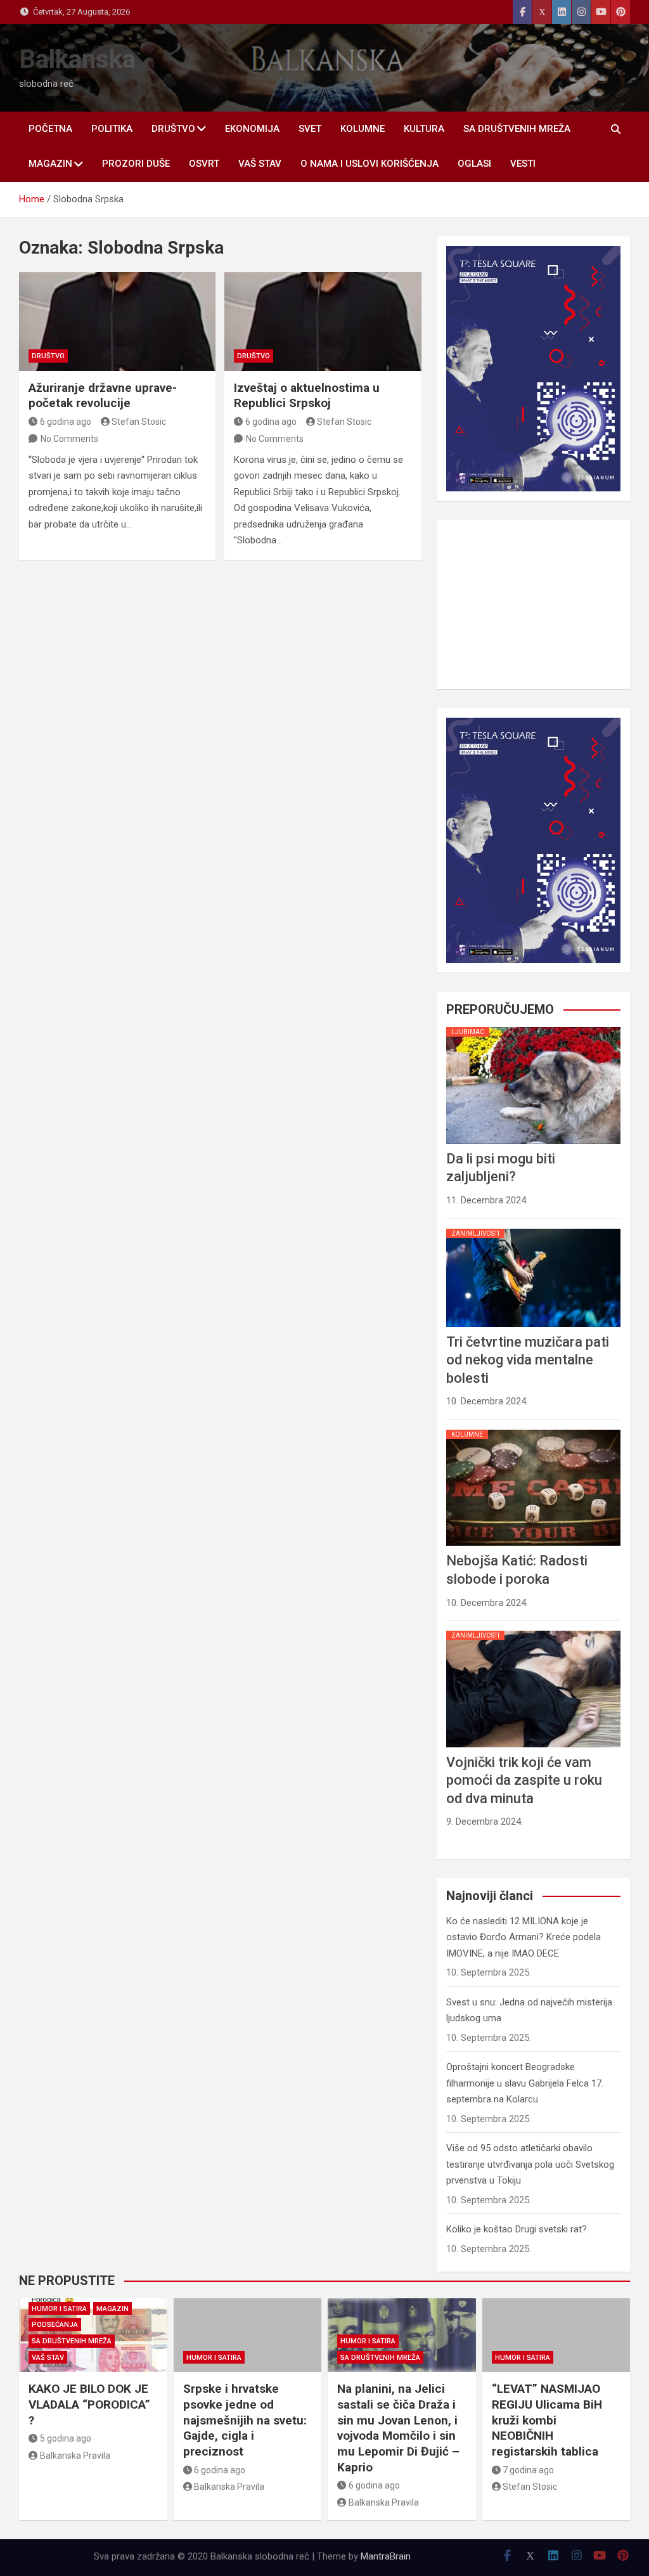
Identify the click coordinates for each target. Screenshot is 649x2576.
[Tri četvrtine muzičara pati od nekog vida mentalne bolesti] (533, 2049)
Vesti (523, 164)
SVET (310, 129)
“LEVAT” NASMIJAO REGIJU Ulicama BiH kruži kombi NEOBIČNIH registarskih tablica (547, 2420)
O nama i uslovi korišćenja (369, 164)
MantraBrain (386, 2556)
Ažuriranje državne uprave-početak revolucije (103, 396)
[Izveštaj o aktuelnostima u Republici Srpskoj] (323, 321)
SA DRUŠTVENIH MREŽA (517, 129)
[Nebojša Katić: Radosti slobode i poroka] (533, 2249)
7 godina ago (528, 2470)
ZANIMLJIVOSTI (475, 2053)
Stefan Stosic (139, 422)
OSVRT (204, 164)
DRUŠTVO (173, 129)
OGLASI (474, 164)
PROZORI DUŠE (136, 164)
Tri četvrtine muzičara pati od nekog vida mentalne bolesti (528, 2180)
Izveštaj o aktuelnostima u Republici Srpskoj (307, 396)
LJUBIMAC (468, 1852)
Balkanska (77, 59)
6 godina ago (66, 422)
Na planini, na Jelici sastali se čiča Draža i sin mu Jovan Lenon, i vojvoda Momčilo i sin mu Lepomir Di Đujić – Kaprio (398, 2428)
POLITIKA (112, 129)
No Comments (69, 439)
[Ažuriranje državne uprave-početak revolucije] (117, 321)
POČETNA (50, 129)
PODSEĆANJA (55, 2325)
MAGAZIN (50, 164)
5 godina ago (66, 2438)
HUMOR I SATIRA (59, 2309)
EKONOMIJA (252, 129)
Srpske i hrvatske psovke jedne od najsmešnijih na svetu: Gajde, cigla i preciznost (245, 2420)
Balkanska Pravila (75, 2456)
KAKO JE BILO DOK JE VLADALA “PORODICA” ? (89, 2404)
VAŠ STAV (260, 164)
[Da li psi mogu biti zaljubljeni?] (533, 1848)
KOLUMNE (363, 129)
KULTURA (424, 129)
